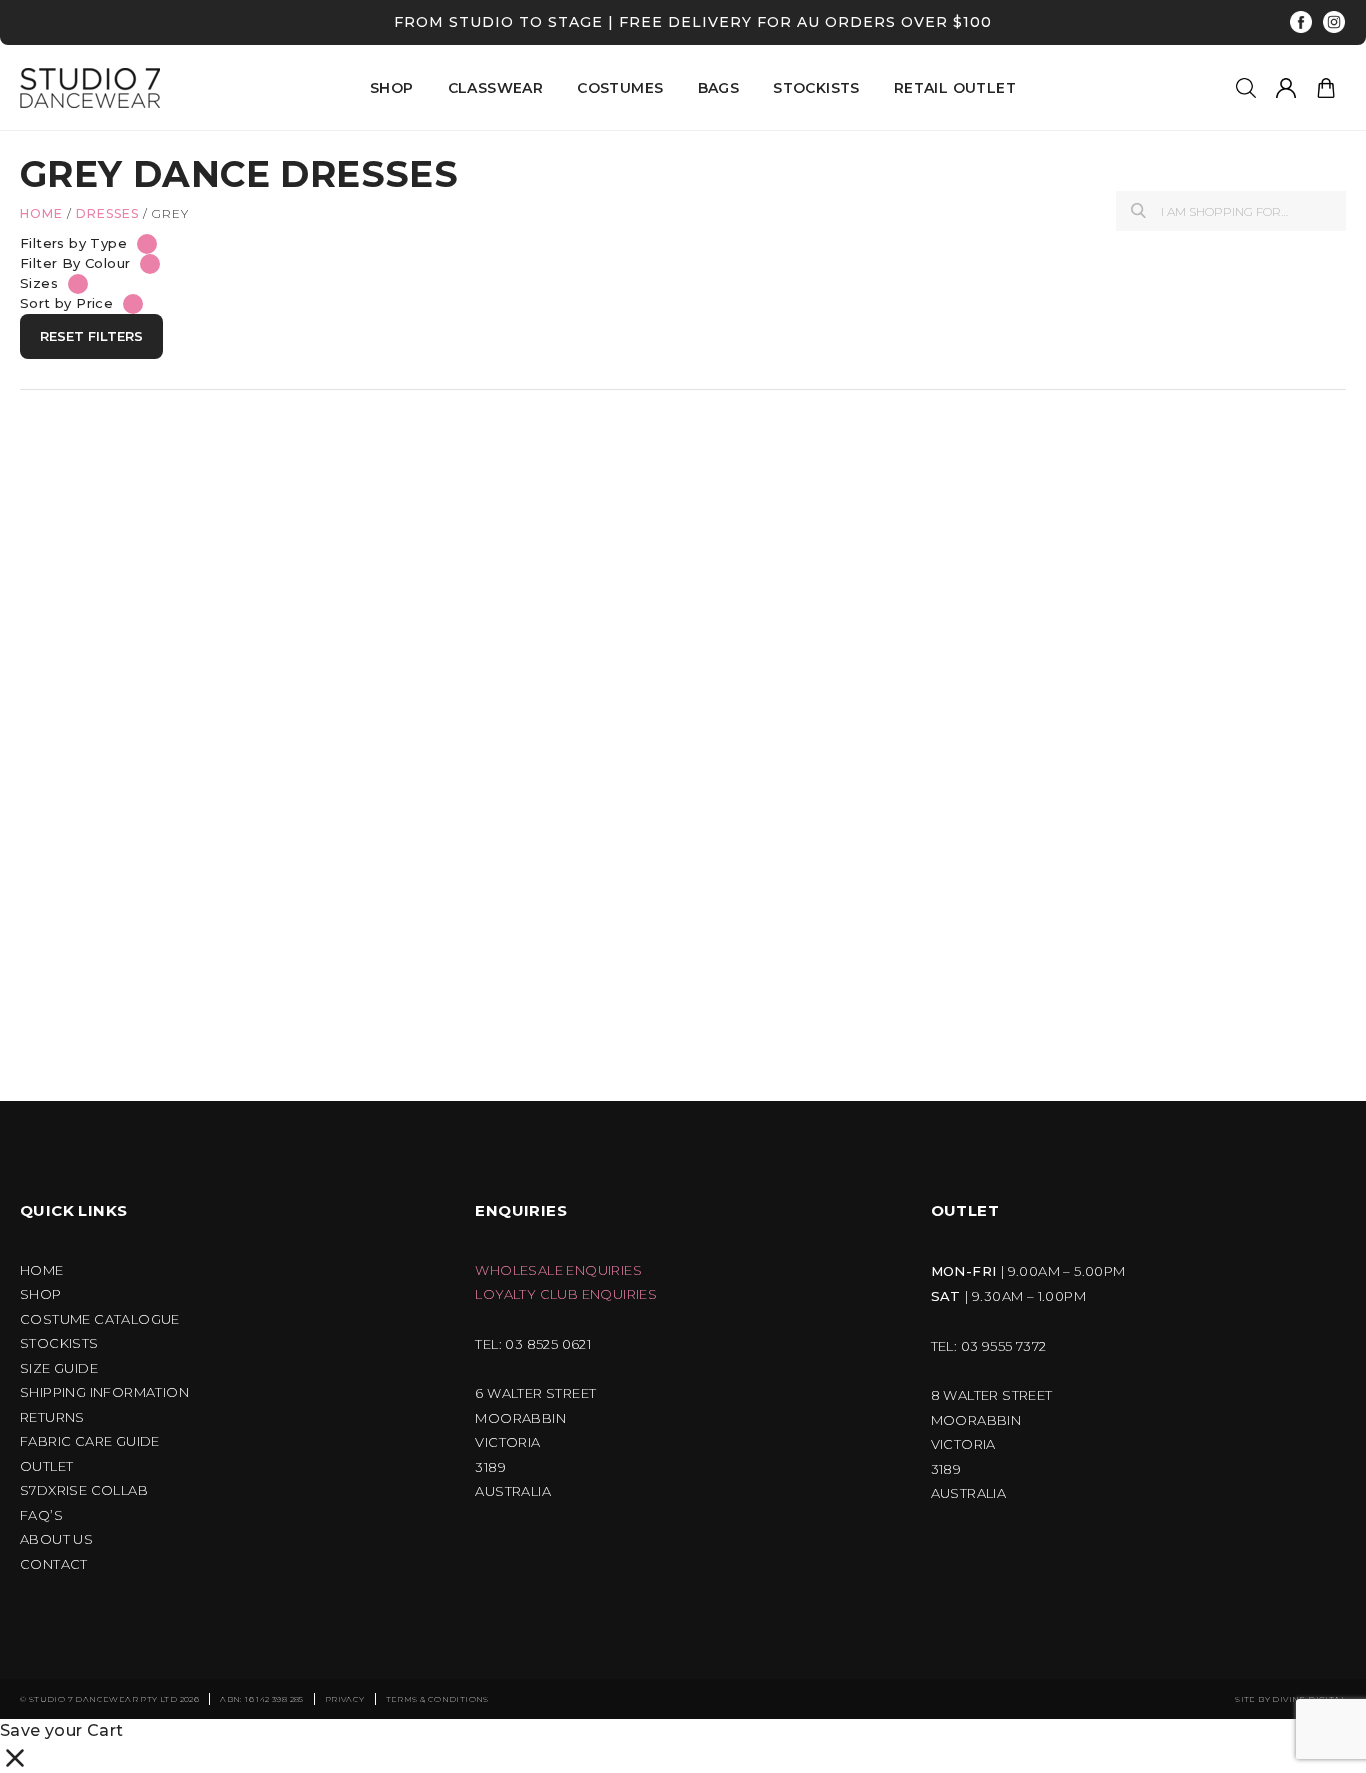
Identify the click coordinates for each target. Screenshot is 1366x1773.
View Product (122, 838)
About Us (56, 1539)
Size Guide (59, 1368)
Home (41, 213)
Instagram (1334, 22)
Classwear (496, 88)
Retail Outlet (955, 88)
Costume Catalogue (100, 1319)
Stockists (816, 88)
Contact (54, 1564)
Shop (41, 1294)
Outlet (46, 1466)
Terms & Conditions (437, 1699)
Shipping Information (104, 1392)
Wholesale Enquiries (558, 1270)
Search (1138, 210)
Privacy (345, 1699)
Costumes (620, 88)
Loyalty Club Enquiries (566, 1294)
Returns (52, 1417)
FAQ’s (41, 1515)
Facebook (1301, 22)
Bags (719, 88)
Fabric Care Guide (90, 1441)
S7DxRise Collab (84, 1490)
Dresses (107, 213)
